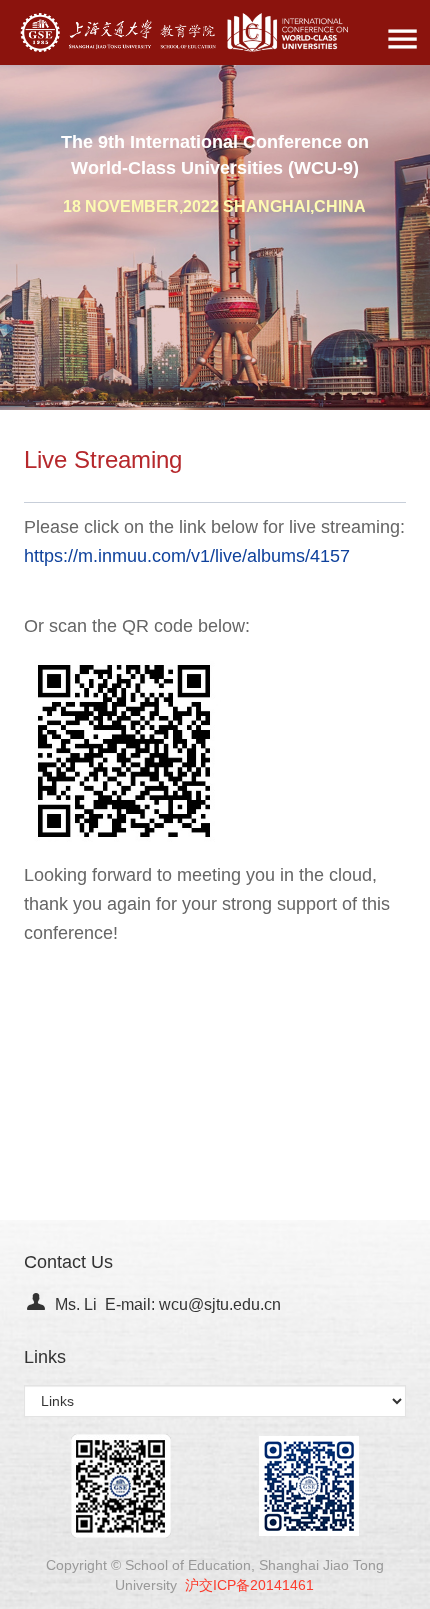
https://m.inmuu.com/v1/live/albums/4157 (187, 556)
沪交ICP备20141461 (249, 1585)
